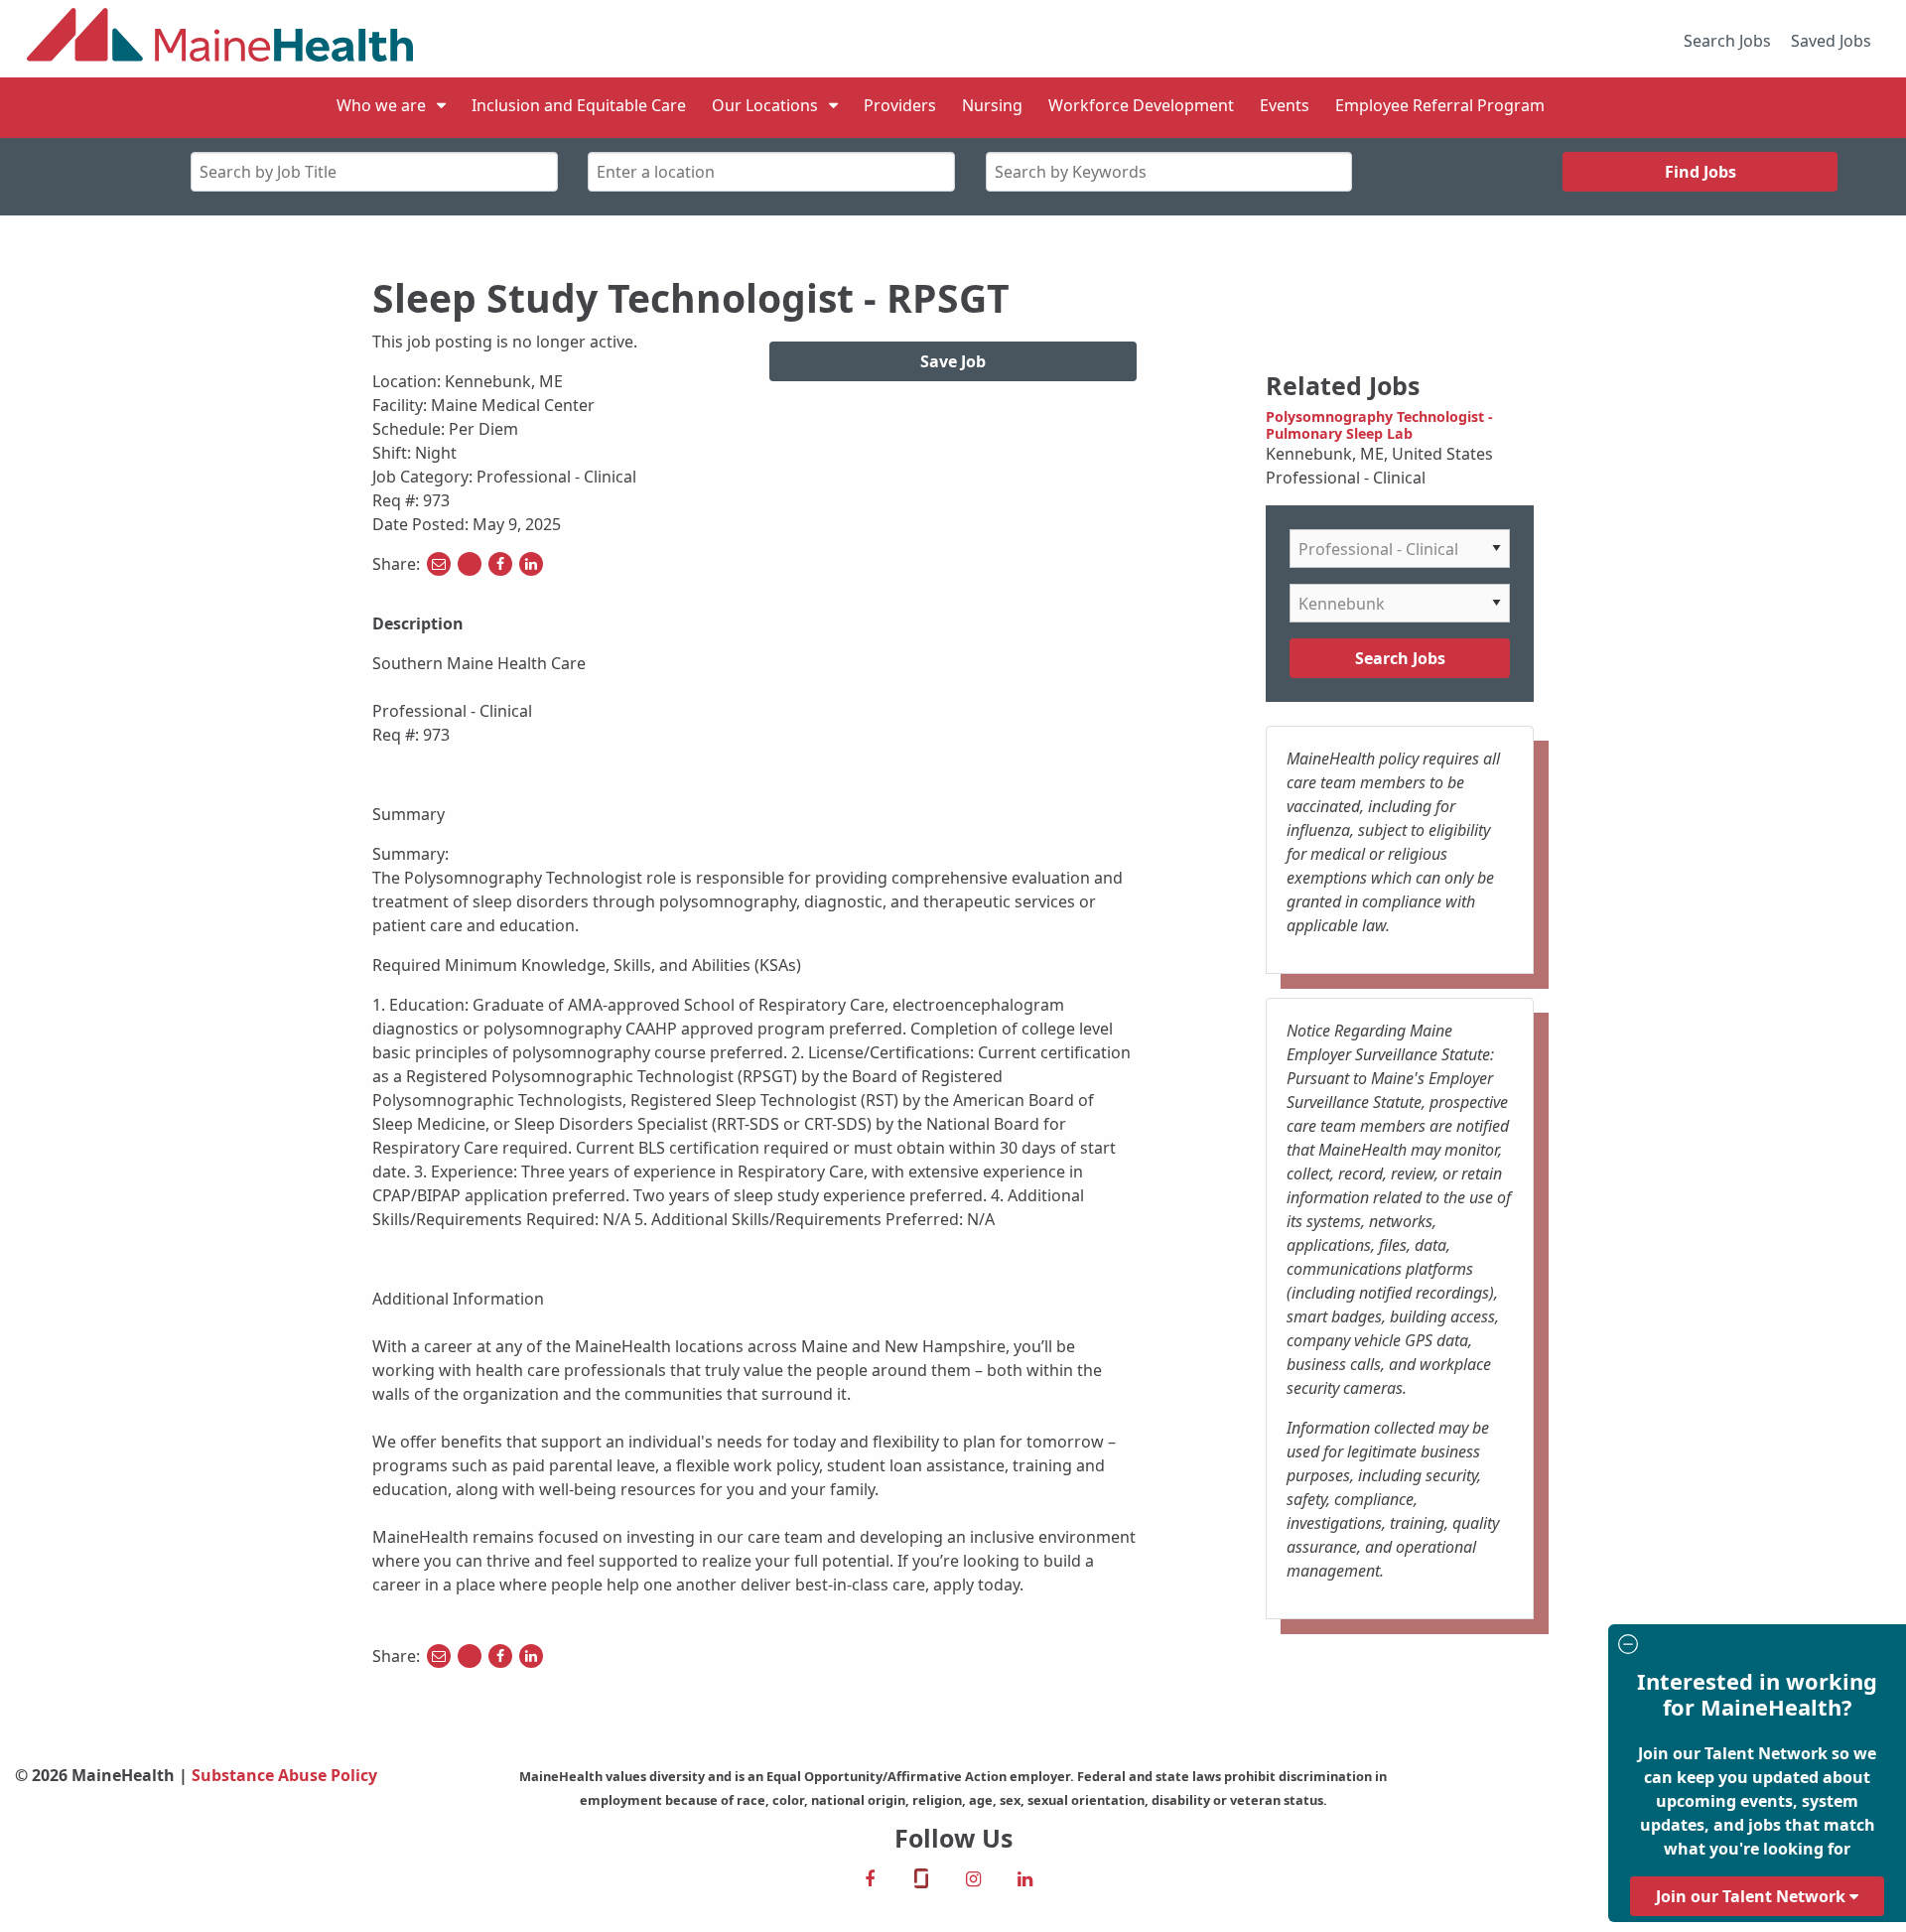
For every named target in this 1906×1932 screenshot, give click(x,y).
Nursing (992, 105)
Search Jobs (1727, 41)
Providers (900, 105)
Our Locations (765, 105)
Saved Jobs (1831, 41)
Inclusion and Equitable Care (579, 105)
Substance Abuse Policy (284, 1775)
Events (1285, 105)
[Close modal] (1754, 1647)
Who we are (381, 105)
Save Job (953, 361)
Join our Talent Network (1753, 1896)
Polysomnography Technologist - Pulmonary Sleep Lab (1379, 425)
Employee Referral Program (1440, 105)
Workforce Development (1141, 105)
